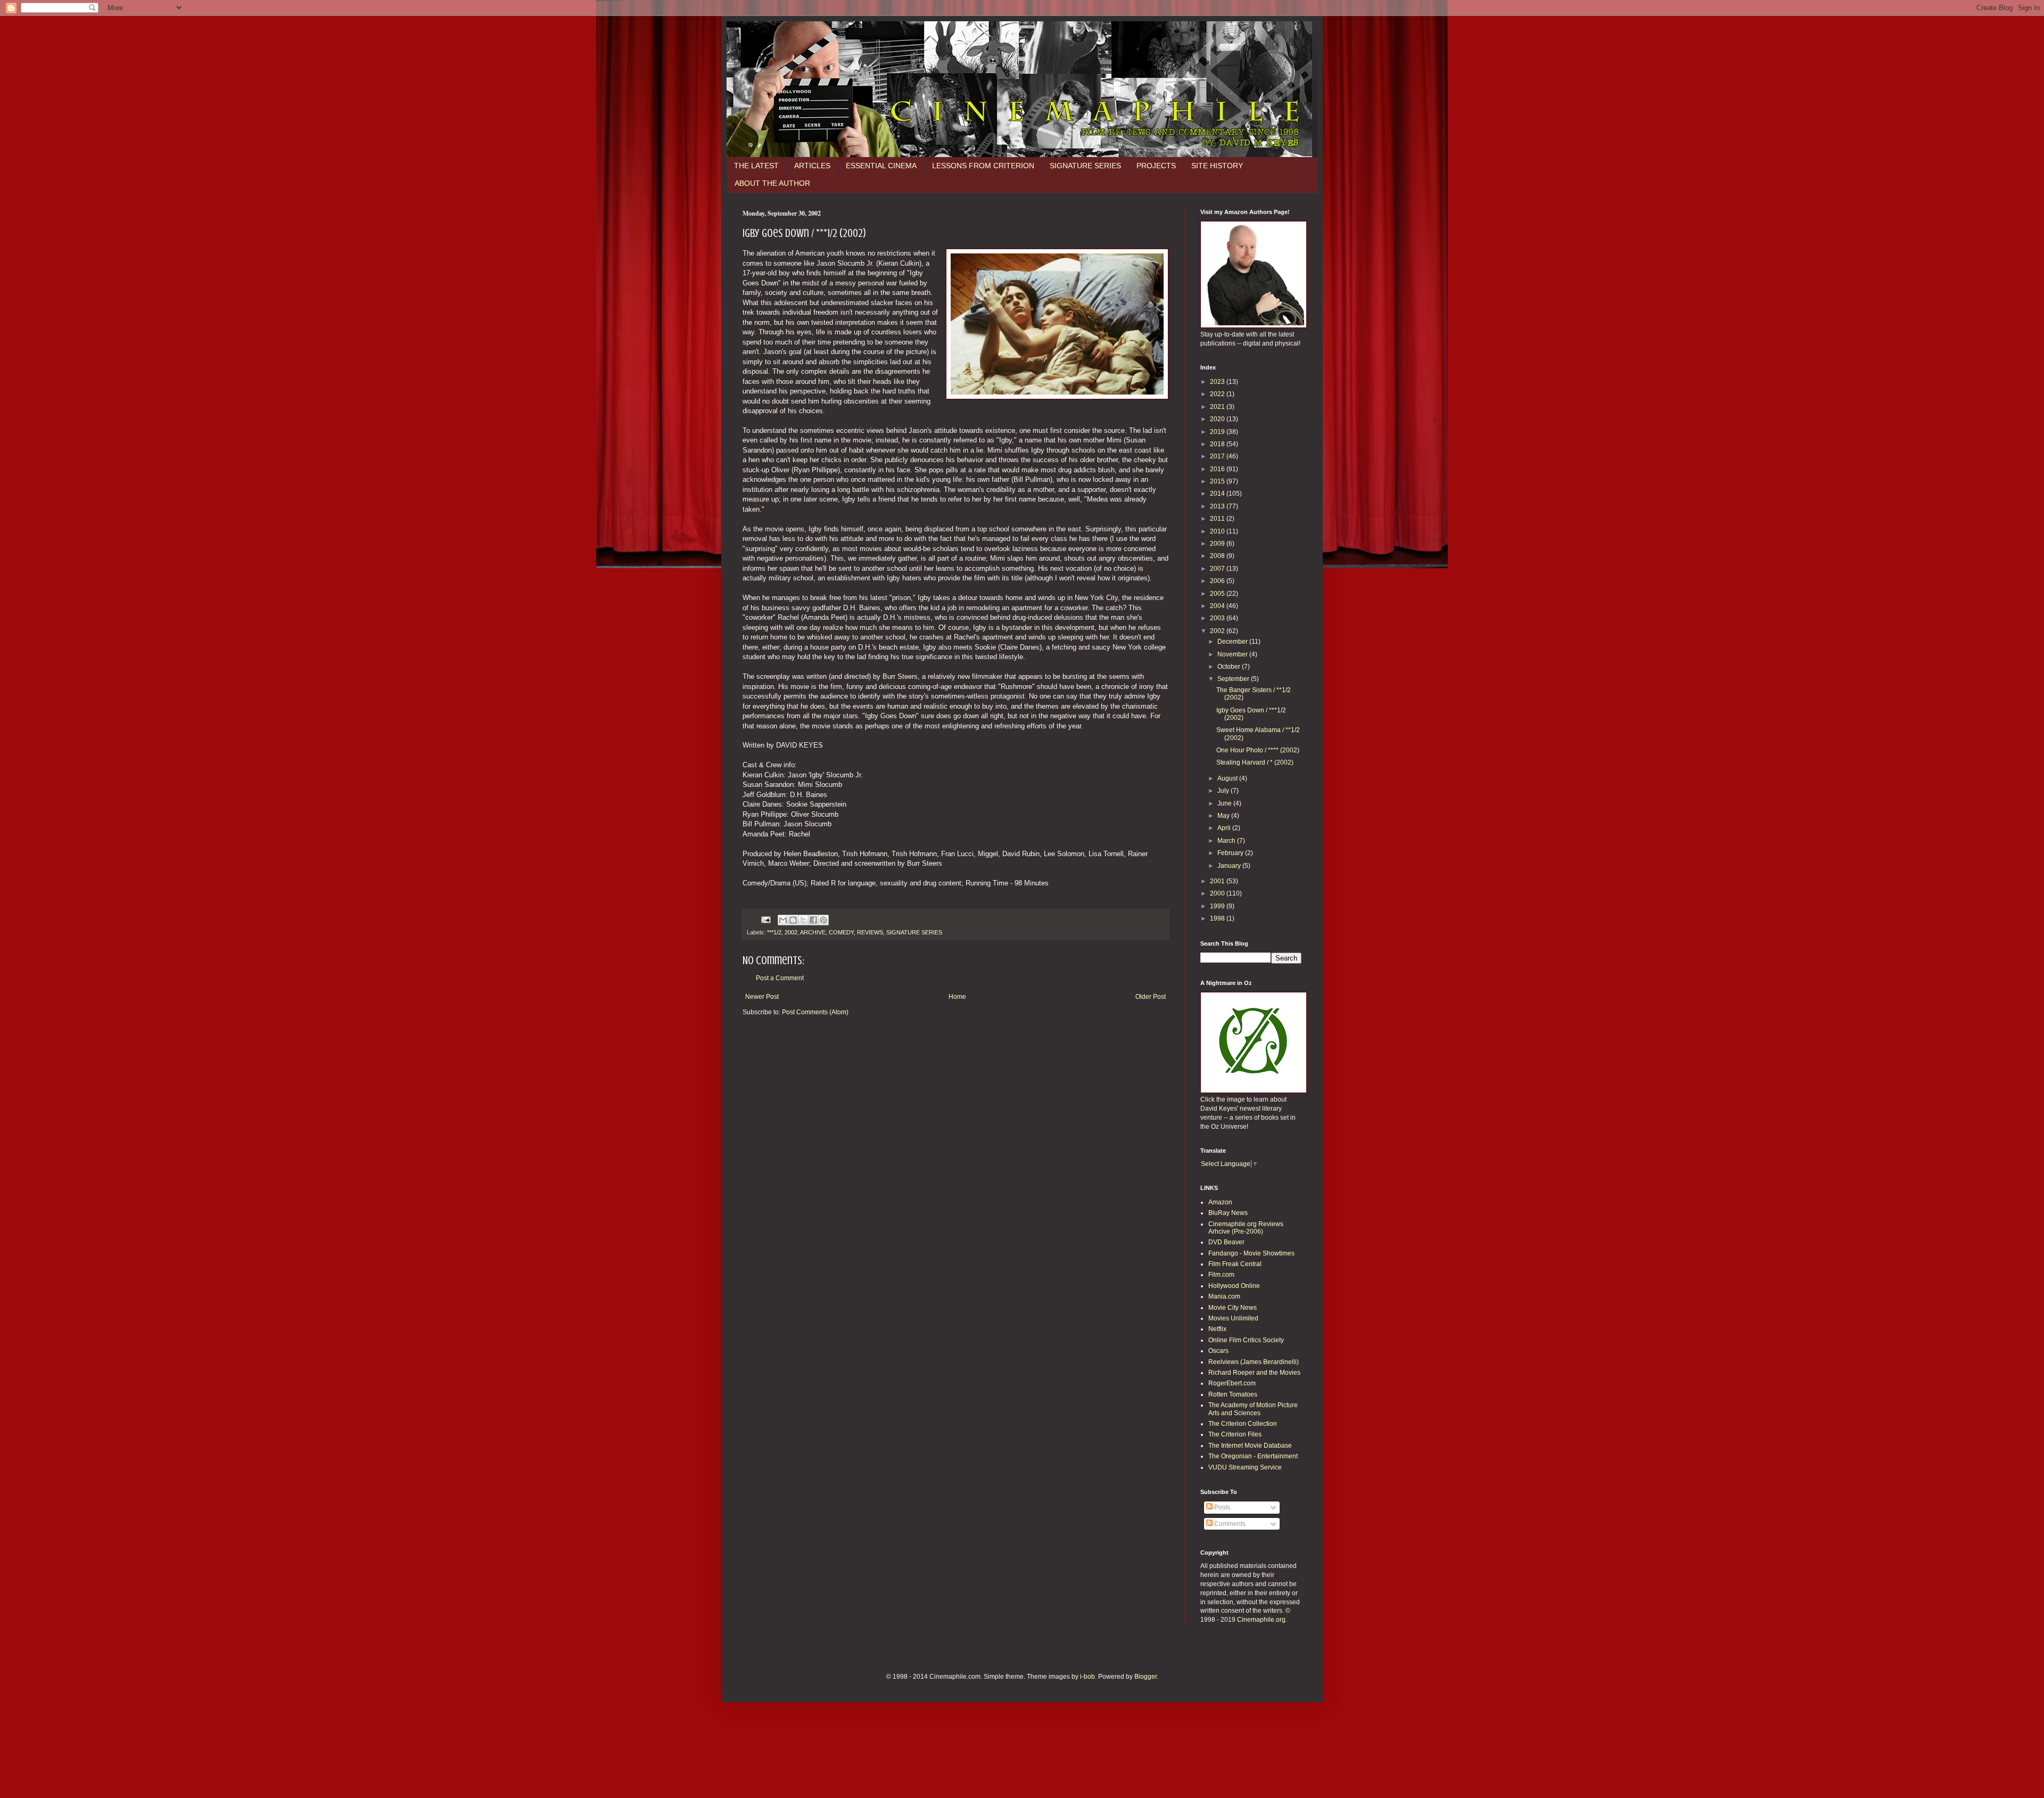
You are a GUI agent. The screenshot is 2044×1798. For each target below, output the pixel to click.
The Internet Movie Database (1250, 1446)
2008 (1218, 556)
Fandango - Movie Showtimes (1251, 1253)
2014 (1218, 494)
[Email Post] (765, 919)
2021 (1218, 407)
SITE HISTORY (1217, 166)
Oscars (1218, 1351)
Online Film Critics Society (1246, 1340)
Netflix (1217, 1329)
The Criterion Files (1235, 1434)
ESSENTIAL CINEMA (881, 166)
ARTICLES (812, 166)
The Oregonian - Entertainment (1253, 1456)
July (1224, 791)
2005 (1218, 594)
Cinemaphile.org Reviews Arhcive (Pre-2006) (1246, 1228)
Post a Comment (780, 978)
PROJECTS (1156, 166)
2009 (1218, 544)
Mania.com (1224, 1296)
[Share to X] (803, 920)
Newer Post (762, 997)
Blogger (1145, 1677)
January (1230, 866)
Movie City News (1233, 1308)
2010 (1218, 531)
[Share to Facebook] (813, 920)
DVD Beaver (1226, 1242)
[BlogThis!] (793, 920)
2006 (1218, 581)
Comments (1229, 1524)
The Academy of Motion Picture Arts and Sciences (1253, 1409)
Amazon (1220, 1202)
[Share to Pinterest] (823, 920)
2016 (1218, 469)
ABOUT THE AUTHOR (772, 183)
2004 (1218, 606)
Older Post (1151, 997)
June (1225, 803)
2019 (1218, 432)
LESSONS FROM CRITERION (983, 166)
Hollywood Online (1234, 1286)
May (1224, 816)
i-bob (1087, 1677)
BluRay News (1228, 1213)
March (1227, 841)
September (1234, 679)
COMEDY (841, 932)
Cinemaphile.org (1261, 1620)
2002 (791, 932)
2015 (1218, 481)
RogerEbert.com (1232, 1383)
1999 (1218, 906)
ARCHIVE (813, 932)
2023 (1218, 382)
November (1233, 654)
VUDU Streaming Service (1245, 1467)
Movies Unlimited (1233, 1318)
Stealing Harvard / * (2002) (1255, 762)
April (1225, 828)
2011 (1218, 519)
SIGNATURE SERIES (1085, 166)
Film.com (1221, 1275)
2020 (1218, 419)
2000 (1218, 893)
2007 (1218, 569)
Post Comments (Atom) (815, 1012)
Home (957, 997)
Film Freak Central (1235, 1264)
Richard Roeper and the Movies (1254, 1373)
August (1228, 778)
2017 (1218, 456)
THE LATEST (756, 166)
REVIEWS (870, 932)
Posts (1221, 1507)
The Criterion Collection (1243, 1424)
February (1231, 853)
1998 (1218, 918)
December (1233, 642)
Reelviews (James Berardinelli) (1254, 1362)
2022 (1218, 394)
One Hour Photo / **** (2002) (1258, 750)
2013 (1218, 506)
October (1230, 667)
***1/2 (774, 932)
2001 (1218, 881)
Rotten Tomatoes (1233, 1394)
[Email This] (783, 920)
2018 (1218, 444)
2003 (1218, 618)
